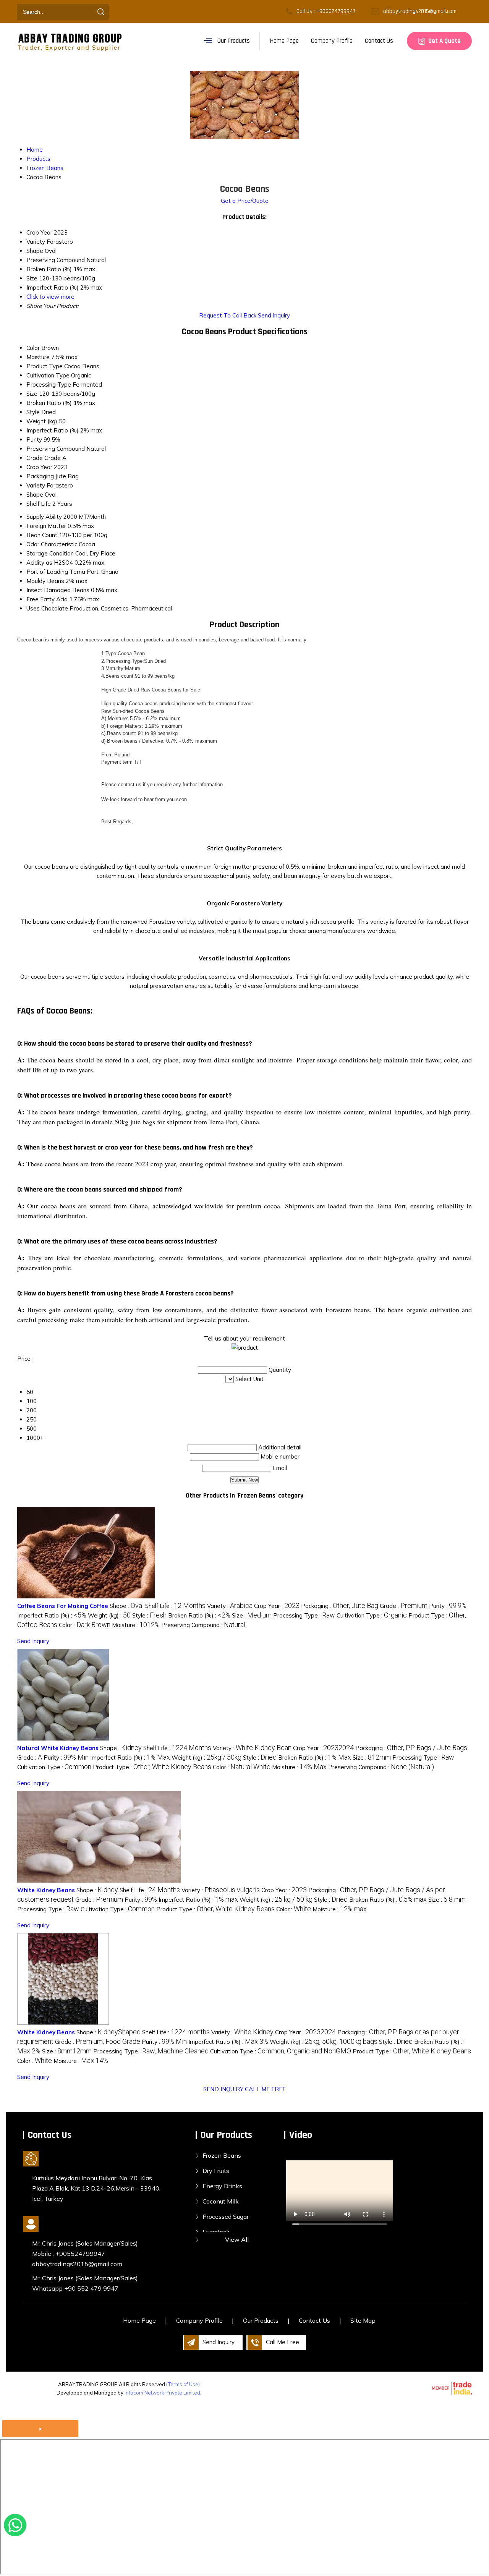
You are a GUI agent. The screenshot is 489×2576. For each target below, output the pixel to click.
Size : (252, 1615)
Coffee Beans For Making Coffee (63, 1606)
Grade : (404, 1606)
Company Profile (332, 41)
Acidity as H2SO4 (50, 563)
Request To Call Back (228, 315)
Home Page (284, 41)
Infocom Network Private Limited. (163, 2393)
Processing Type (49, 385)
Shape (35, 495)
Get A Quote (444, 41)
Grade (35, 458)
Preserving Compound (56, 449)
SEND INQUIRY (223, 2089)
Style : (149, 1615)
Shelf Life (39, 504)
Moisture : (136, 1625)
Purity (34, 440)
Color (33, 348)
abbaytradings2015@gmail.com (420, 11)
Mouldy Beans (45, 581)
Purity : (448, 1606)
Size (32, 394)
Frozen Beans (222, 2155)
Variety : (230, 1606)
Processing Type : (304, 1615)
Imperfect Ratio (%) (53, 430)
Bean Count (42, 535)
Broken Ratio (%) (49, 403)
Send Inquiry (274, 315)
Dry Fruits (216, 2171)
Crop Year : (277, 1606)
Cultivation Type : (372, 1615)
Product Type (45, 366)
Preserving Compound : (203, 1625)
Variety (36, 485)
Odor (33, 544)
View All (237, 2239)
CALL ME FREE (265, 2089)
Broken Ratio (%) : (199, 1615)
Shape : (127, 1606)
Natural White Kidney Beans (58, 1748)
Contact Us (379, 41)
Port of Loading (47, 572)
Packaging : (340, 1606)
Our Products (234, 41)
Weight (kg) (42, 421)
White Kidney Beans (46, 1890)
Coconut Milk (221, 2201)
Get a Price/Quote (245, 201)
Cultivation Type (48, 375)
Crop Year (39, 467)
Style (33, 412)
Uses (33, 608)
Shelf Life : (175, 1606)
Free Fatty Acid (47, 599)
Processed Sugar (226, 2217)
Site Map (363, 2320)
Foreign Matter (46, 526)
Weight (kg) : (109, 1615)
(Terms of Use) (183, 2384)
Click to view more (50, 297)
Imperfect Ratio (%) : (52, 1615)
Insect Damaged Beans (58, 590)
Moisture (38, 357)
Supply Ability (44, 517)
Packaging (40, 476)
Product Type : (152, 1767)
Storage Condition (50, 553)
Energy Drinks (222, 2186)
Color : (85, 1625)
